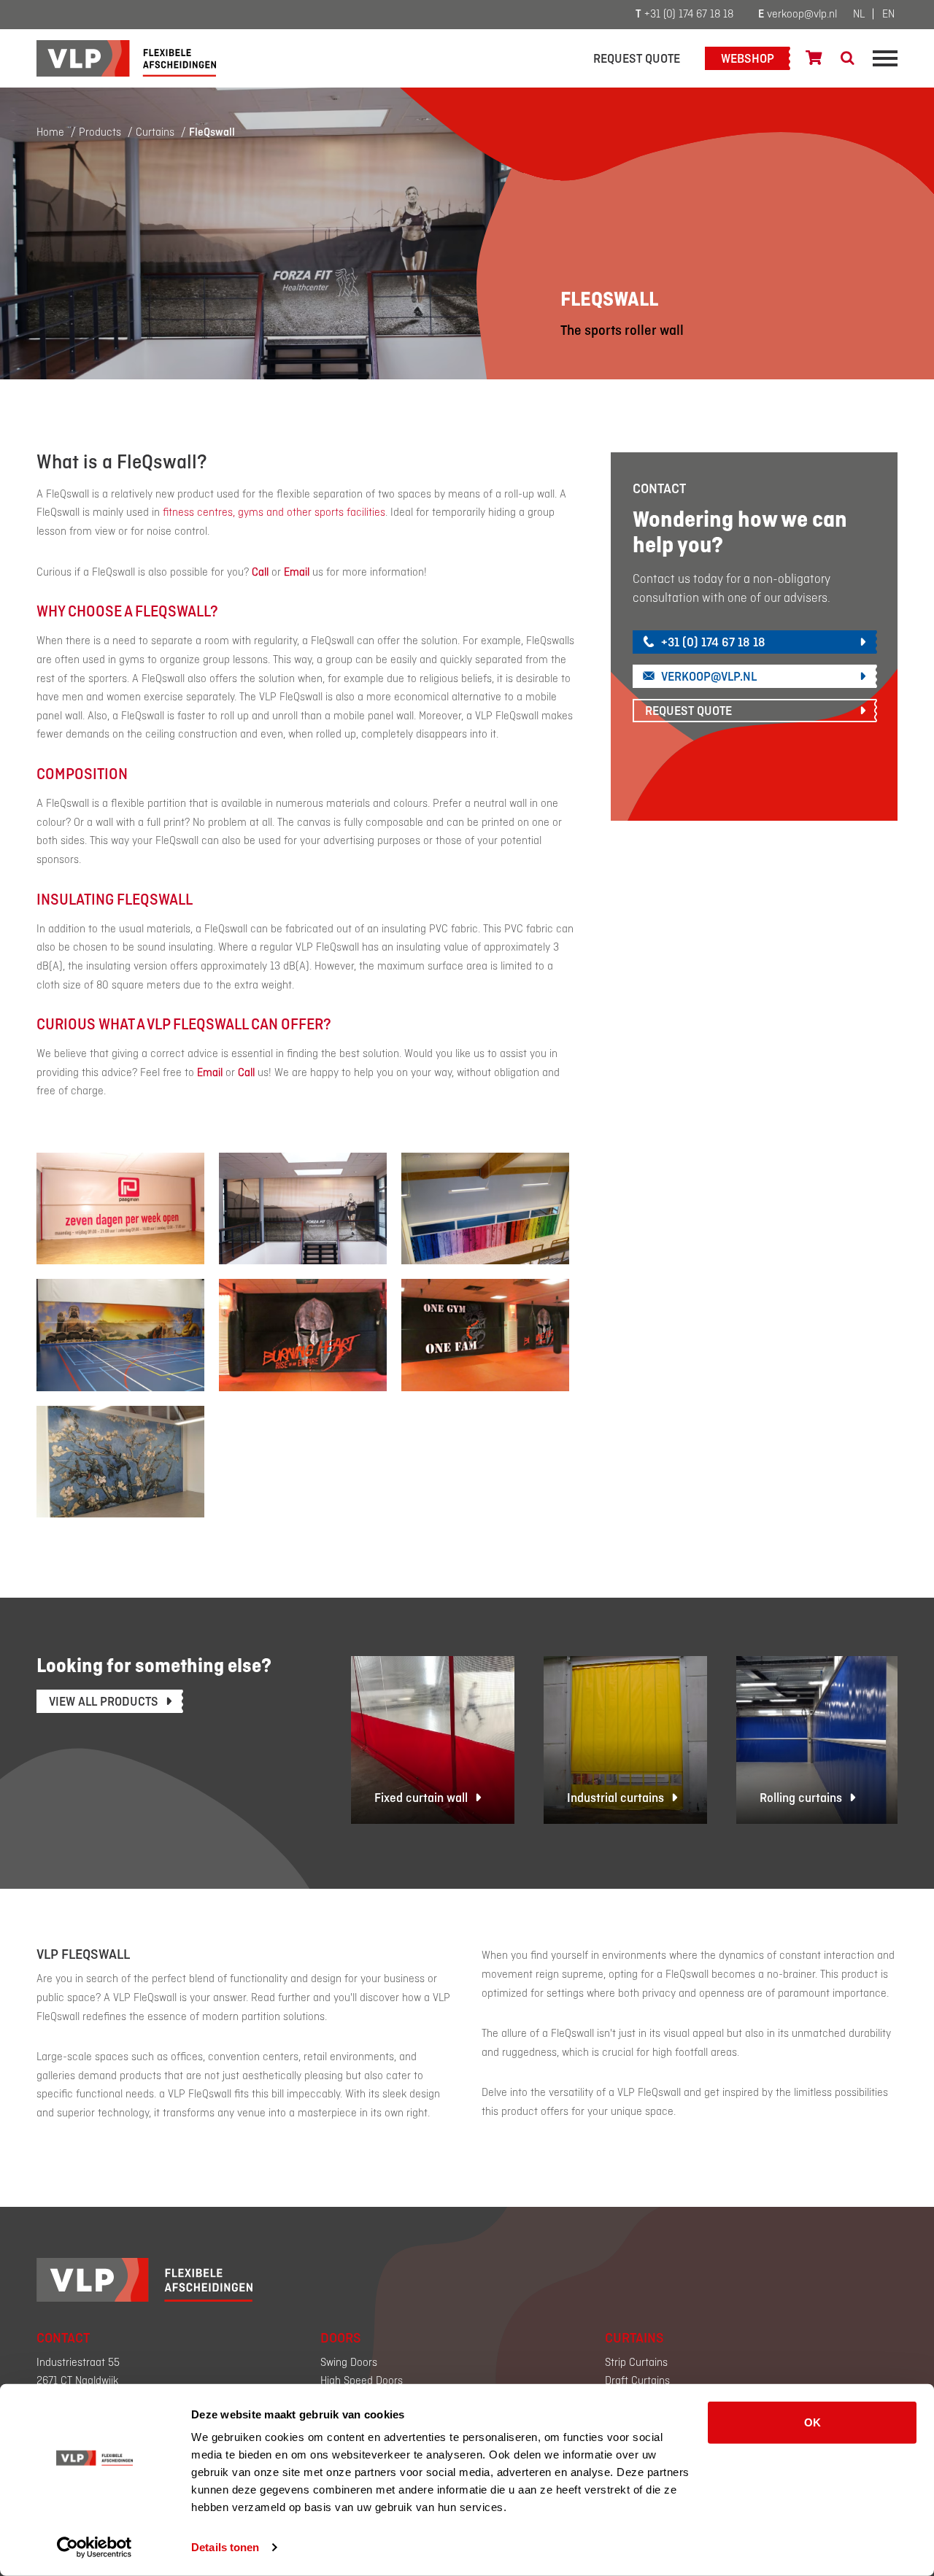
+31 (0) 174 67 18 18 (684, 15)
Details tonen (225, 2547)
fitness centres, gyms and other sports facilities (274, 513)
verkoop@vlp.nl (798, 15)
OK (813, 2422)
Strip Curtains (636, 2363)
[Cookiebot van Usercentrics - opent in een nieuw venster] (94, 2548)
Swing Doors (349, 2363)
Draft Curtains (637, 2381)
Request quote (637, 59)
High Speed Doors (362, 2381)
